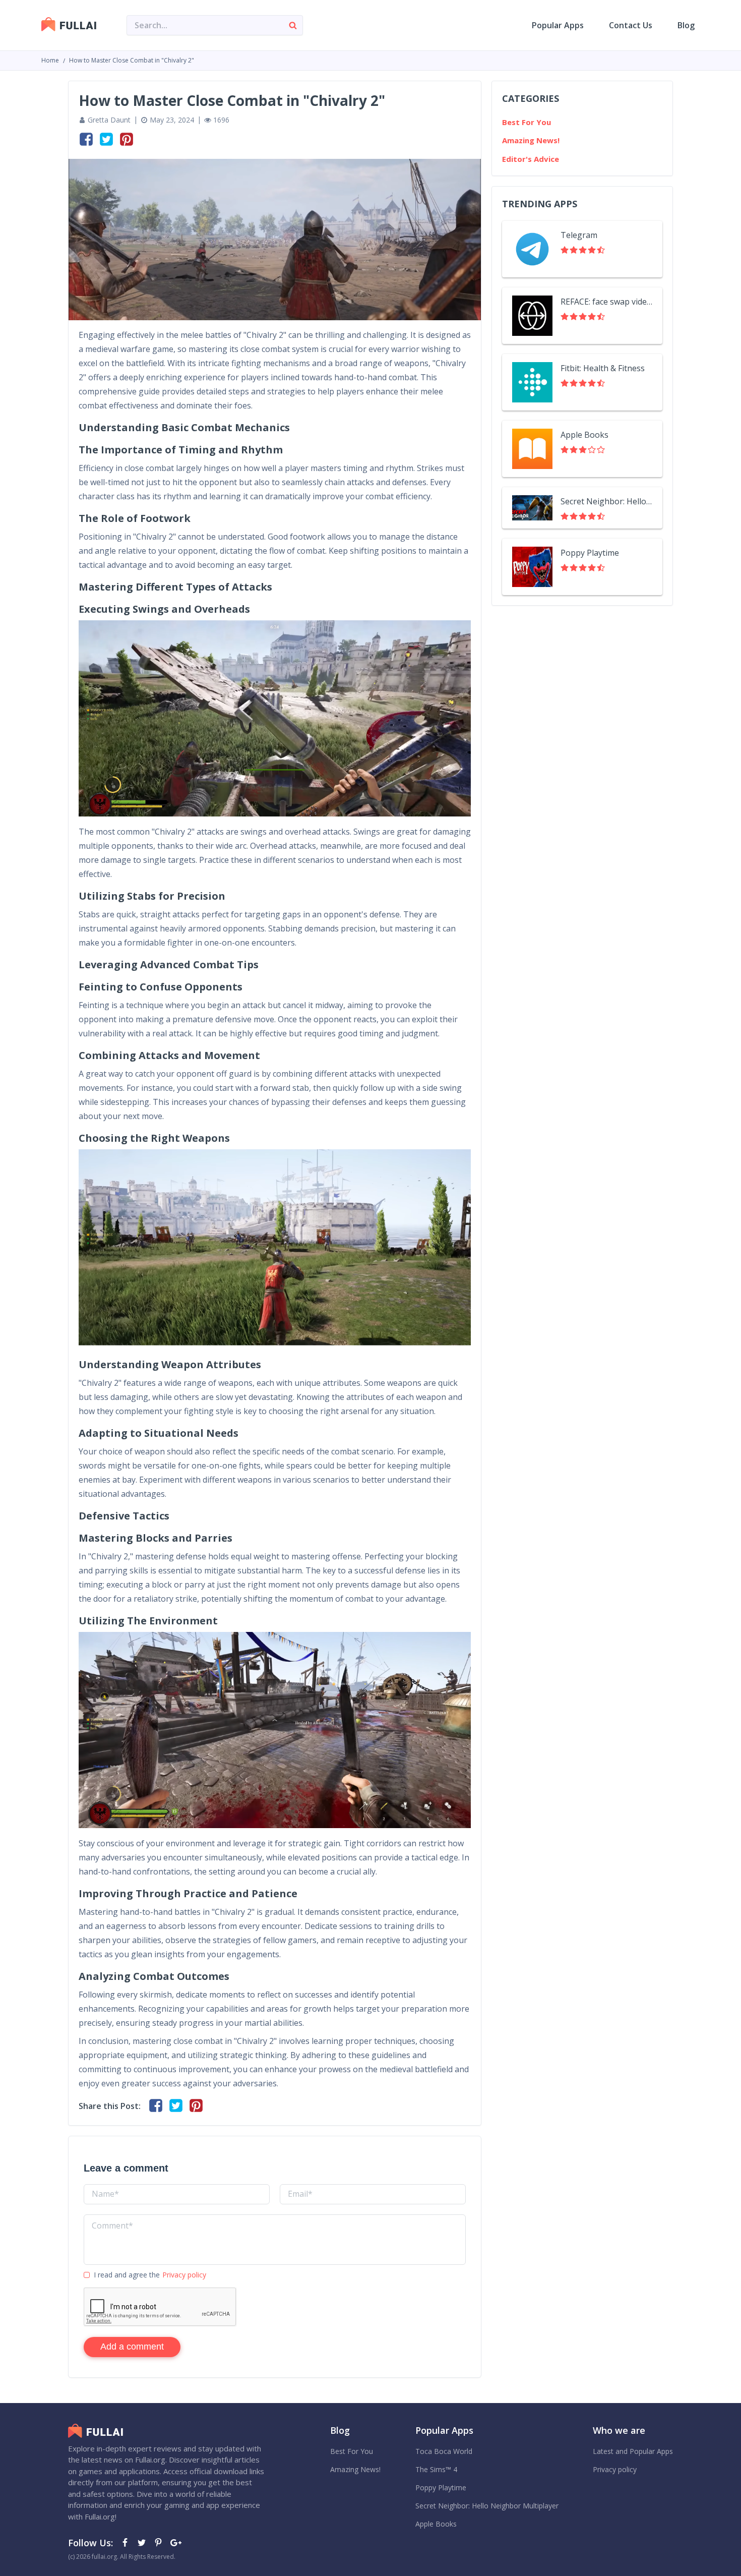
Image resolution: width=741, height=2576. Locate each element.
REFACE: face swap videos (606, 302)
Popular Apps (558, 25)
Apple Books (584, 435)
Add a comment (132, 2347)
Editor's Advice (531, 159)
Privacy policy (184, 2275)
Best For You (527, 122)
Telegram (579, 235)
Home (50, 60)
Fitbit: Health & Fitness (603, 368)
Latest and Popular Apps (633, 2451)
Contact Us (631, 25)
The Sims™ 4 (436, 2469)
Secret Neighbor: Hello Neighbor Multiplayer (606, 501)
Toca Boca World (444, 2451)
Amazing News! (531, 140)
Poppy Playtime (590, 553)
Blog (686, 25)
